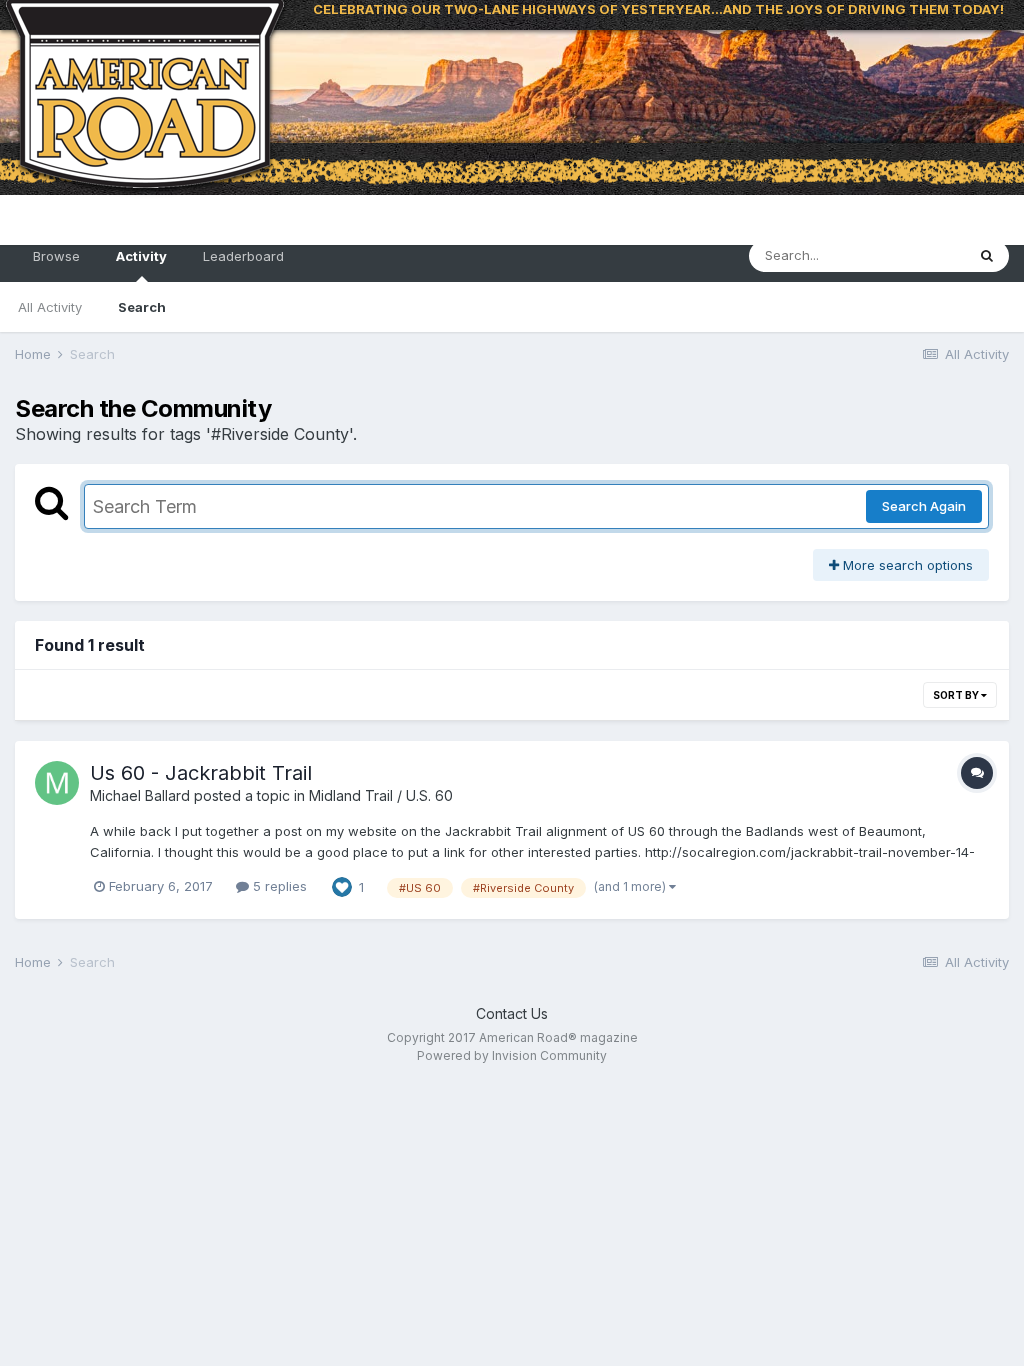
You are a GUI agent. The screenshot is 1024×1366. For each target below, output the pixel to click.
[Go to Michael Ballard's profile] (57, 783)
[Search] (987, 256)
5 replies (278, 886)
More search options (906, 565)
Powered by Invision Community (512, 1055)
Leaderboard (243, 256)
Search (142, 307)
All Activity (50, 307)
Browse (56, 256)
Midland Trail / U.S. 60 (381, 795)
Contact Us (512, 1013)
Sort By (957, 695)
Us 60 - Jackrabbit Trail (201, 773)
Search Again (924, 506)
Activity (141, 256)
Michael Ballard (140, 795)
